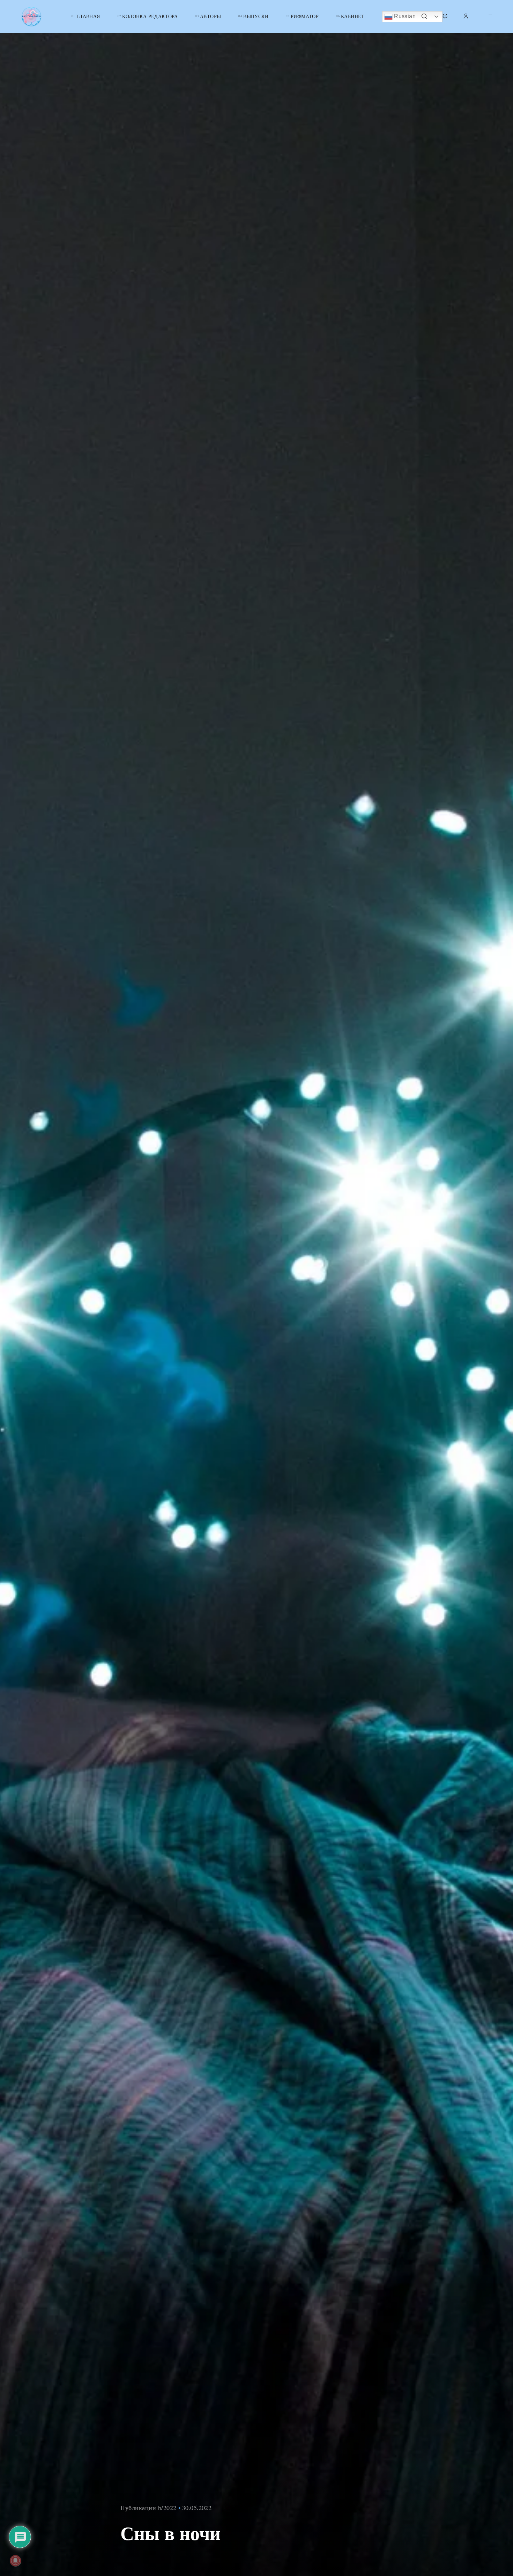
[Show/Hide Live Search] (424, 17)
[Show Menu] (489, 17)
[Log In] (466, 17)
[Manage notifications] (15, 2561)
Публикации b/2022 (148, 2508)
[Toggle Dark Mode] (445, 17)
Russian (404, 16)
